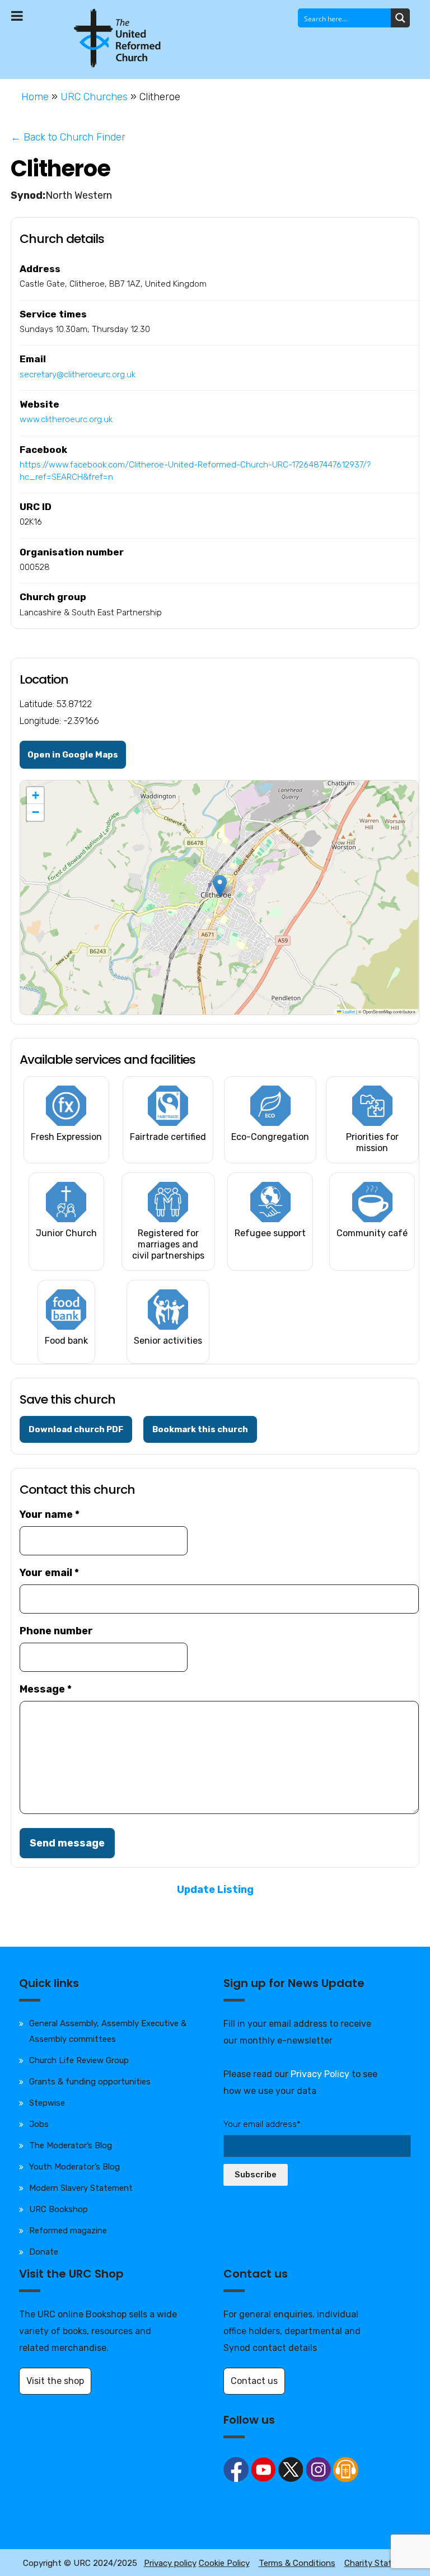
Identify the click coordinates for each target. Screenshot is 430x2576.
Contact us (254, 2381)
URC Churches (94, 97)
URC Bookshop (59, 2209)
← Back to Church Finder (68, 137)
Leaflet (348, 1011)
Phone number (56, 1631)
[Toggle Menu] (17, 16)
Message (46, 1689)
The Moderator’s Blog (71, 2145)
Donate (44, 2252)
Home (35, 97)
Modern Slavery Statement (81, 2188)
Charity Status (373, 2563)
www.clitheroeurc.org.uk (66, 419)
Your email (49, 1573)
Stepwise (47, 2103)
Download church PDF (76, 1429)
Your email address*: (263, 2124)
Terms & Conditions (297, 2563)
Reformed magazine (68, 2231)
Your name (50, 1514)
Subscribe (256, 2175)
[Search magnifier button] (400, 18)
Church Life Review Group (79, 2060)
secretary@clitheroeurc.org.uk (78, 375)
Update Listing (215, 1890)
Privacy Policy (320, 2074)
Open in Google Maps (73, 755)
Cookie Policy (224, 2563)
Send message (67, 1843)
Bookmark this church (200, 1429)
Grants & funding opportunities (90, 2082)
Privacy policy (170, 2563)
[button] (220, 886)
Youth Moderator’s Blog (74, 2167)
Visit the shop (55, 2381)
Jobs (39, 2124)
